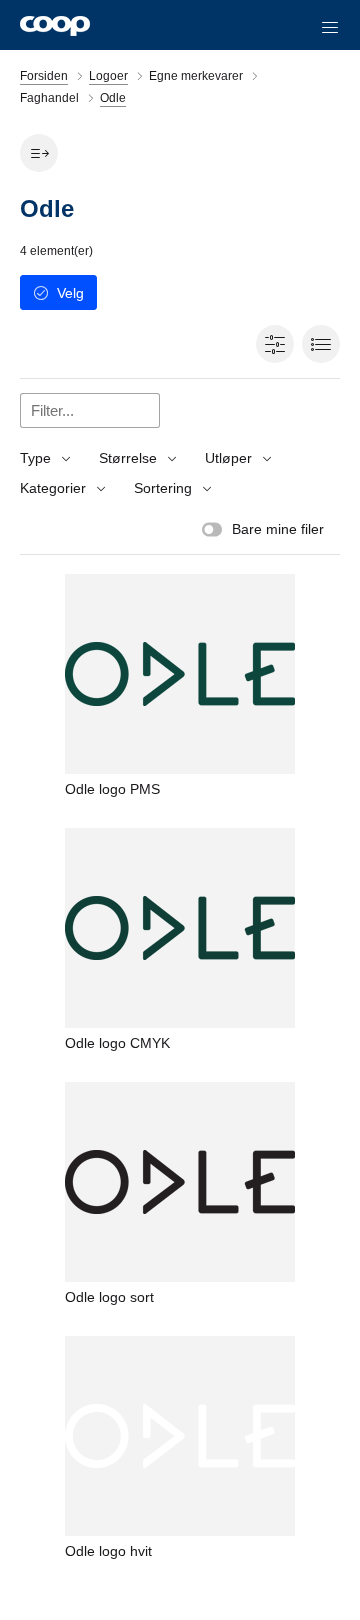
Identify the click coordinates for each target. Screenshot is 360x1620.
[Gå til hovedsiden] (55, 25)
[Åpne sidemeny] (39, 153)
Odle (113, 98)
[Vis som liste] (321, 344)
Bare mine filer (278, 529)
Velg (70, 293)
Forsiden (44, 76)
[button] (330, 25)
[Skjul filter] (275, 344)
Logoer (108, 76)
